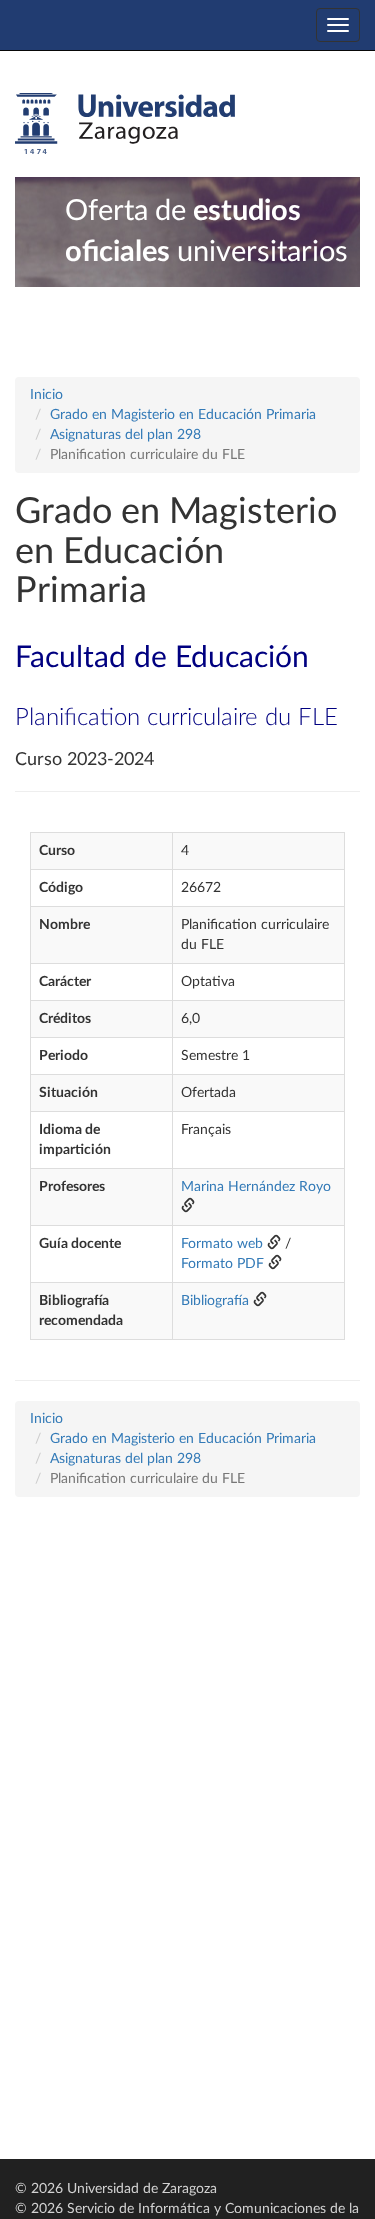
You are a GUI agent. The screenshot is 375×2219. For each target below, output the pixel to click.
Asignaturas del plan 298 (125, 435)
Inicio (46, 395)
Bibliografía (215, 1301)
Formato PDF (222, 1264)
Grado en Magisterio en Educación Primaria (183, 415)
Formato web (222, 1244)
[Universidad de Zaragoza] (125, 124)
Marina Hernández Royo (256, 1187)
